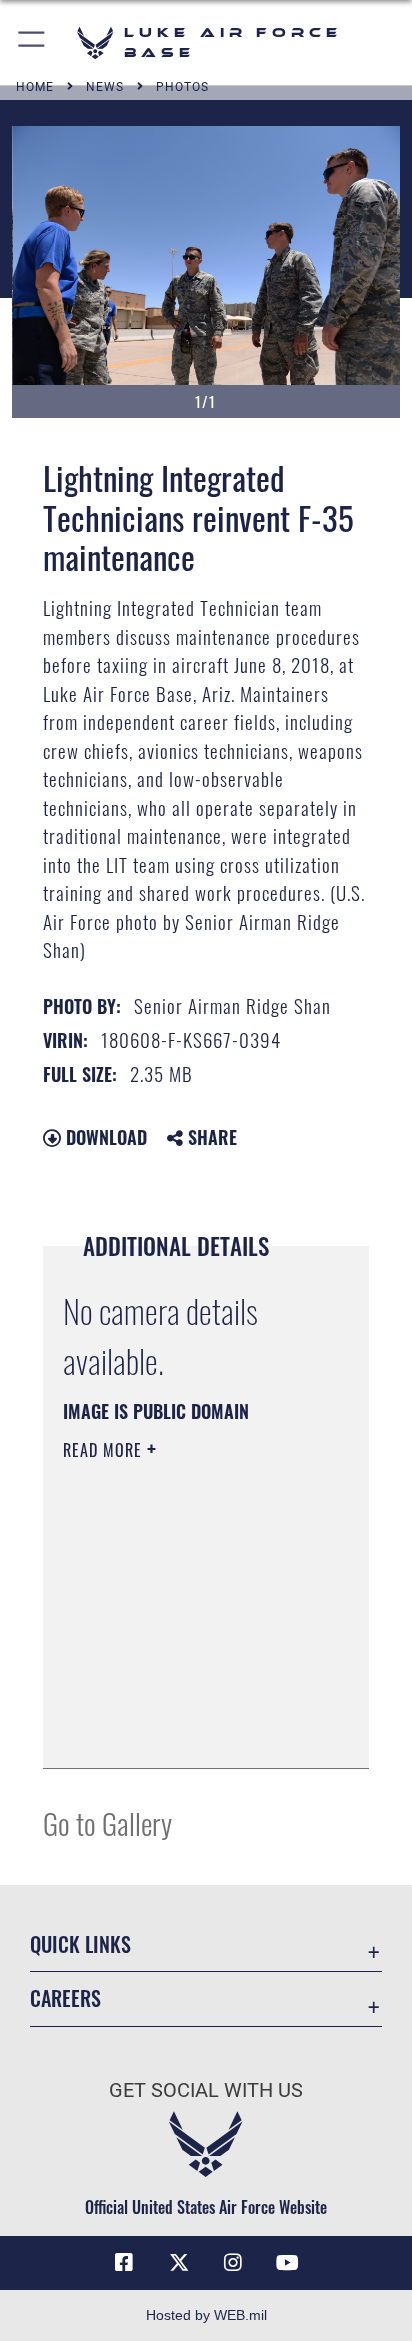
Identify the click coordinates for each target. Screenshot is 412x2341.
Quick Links (80, 1944)
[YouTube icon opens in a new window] (288, 2263)
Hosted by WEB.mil (206, 2315)
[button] (32, 42)
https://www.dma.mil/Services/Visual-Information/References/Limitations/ (184, 1731)
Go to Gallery (107, 1822)
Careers (65, 1998)
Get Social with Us (206, 2090)
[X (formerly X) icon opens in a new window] (179, 2263)
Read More (105, 1450)
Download (104, 1137)
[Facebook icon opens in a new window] (124, 2263)
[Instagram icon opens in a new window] (233, 2263)
